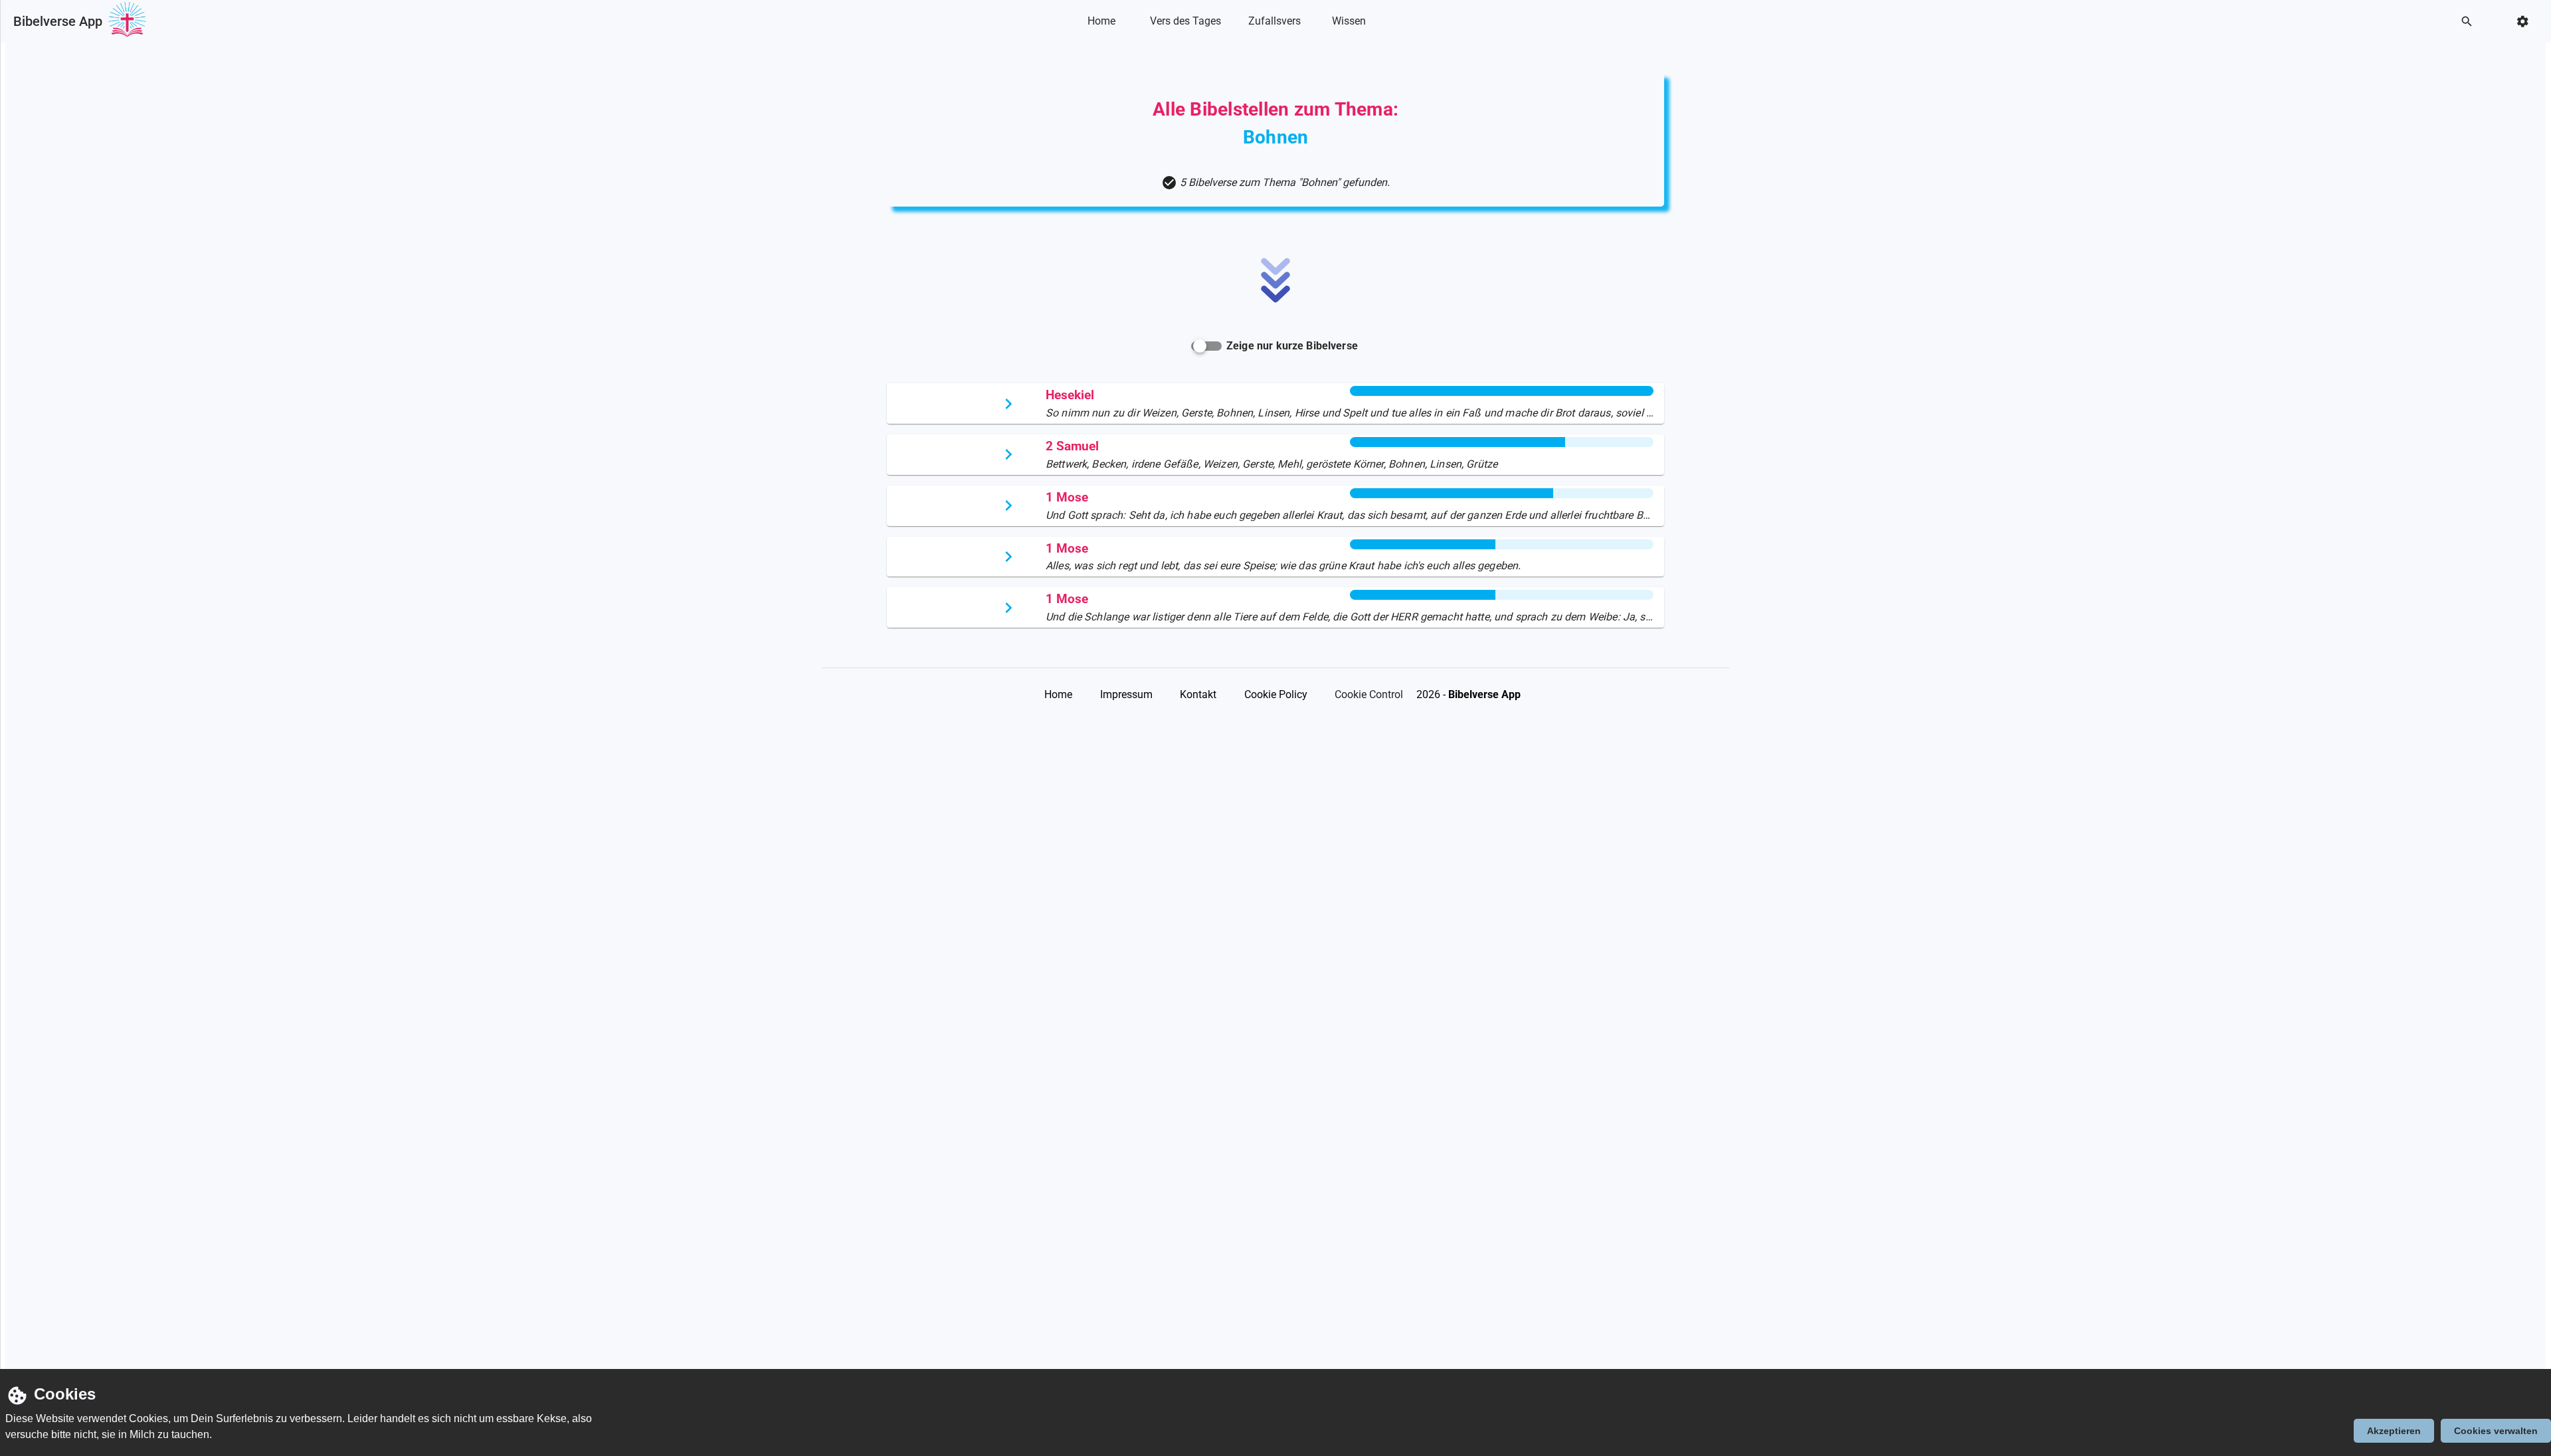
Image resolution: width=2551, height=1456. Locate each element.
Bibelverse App (58, 21)
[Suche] (2471, 22)
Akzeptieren (2394, 1431)
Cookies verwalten (2496, 1431)
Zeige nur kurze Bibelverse (1292, 346)
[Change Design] (2527, 22)
